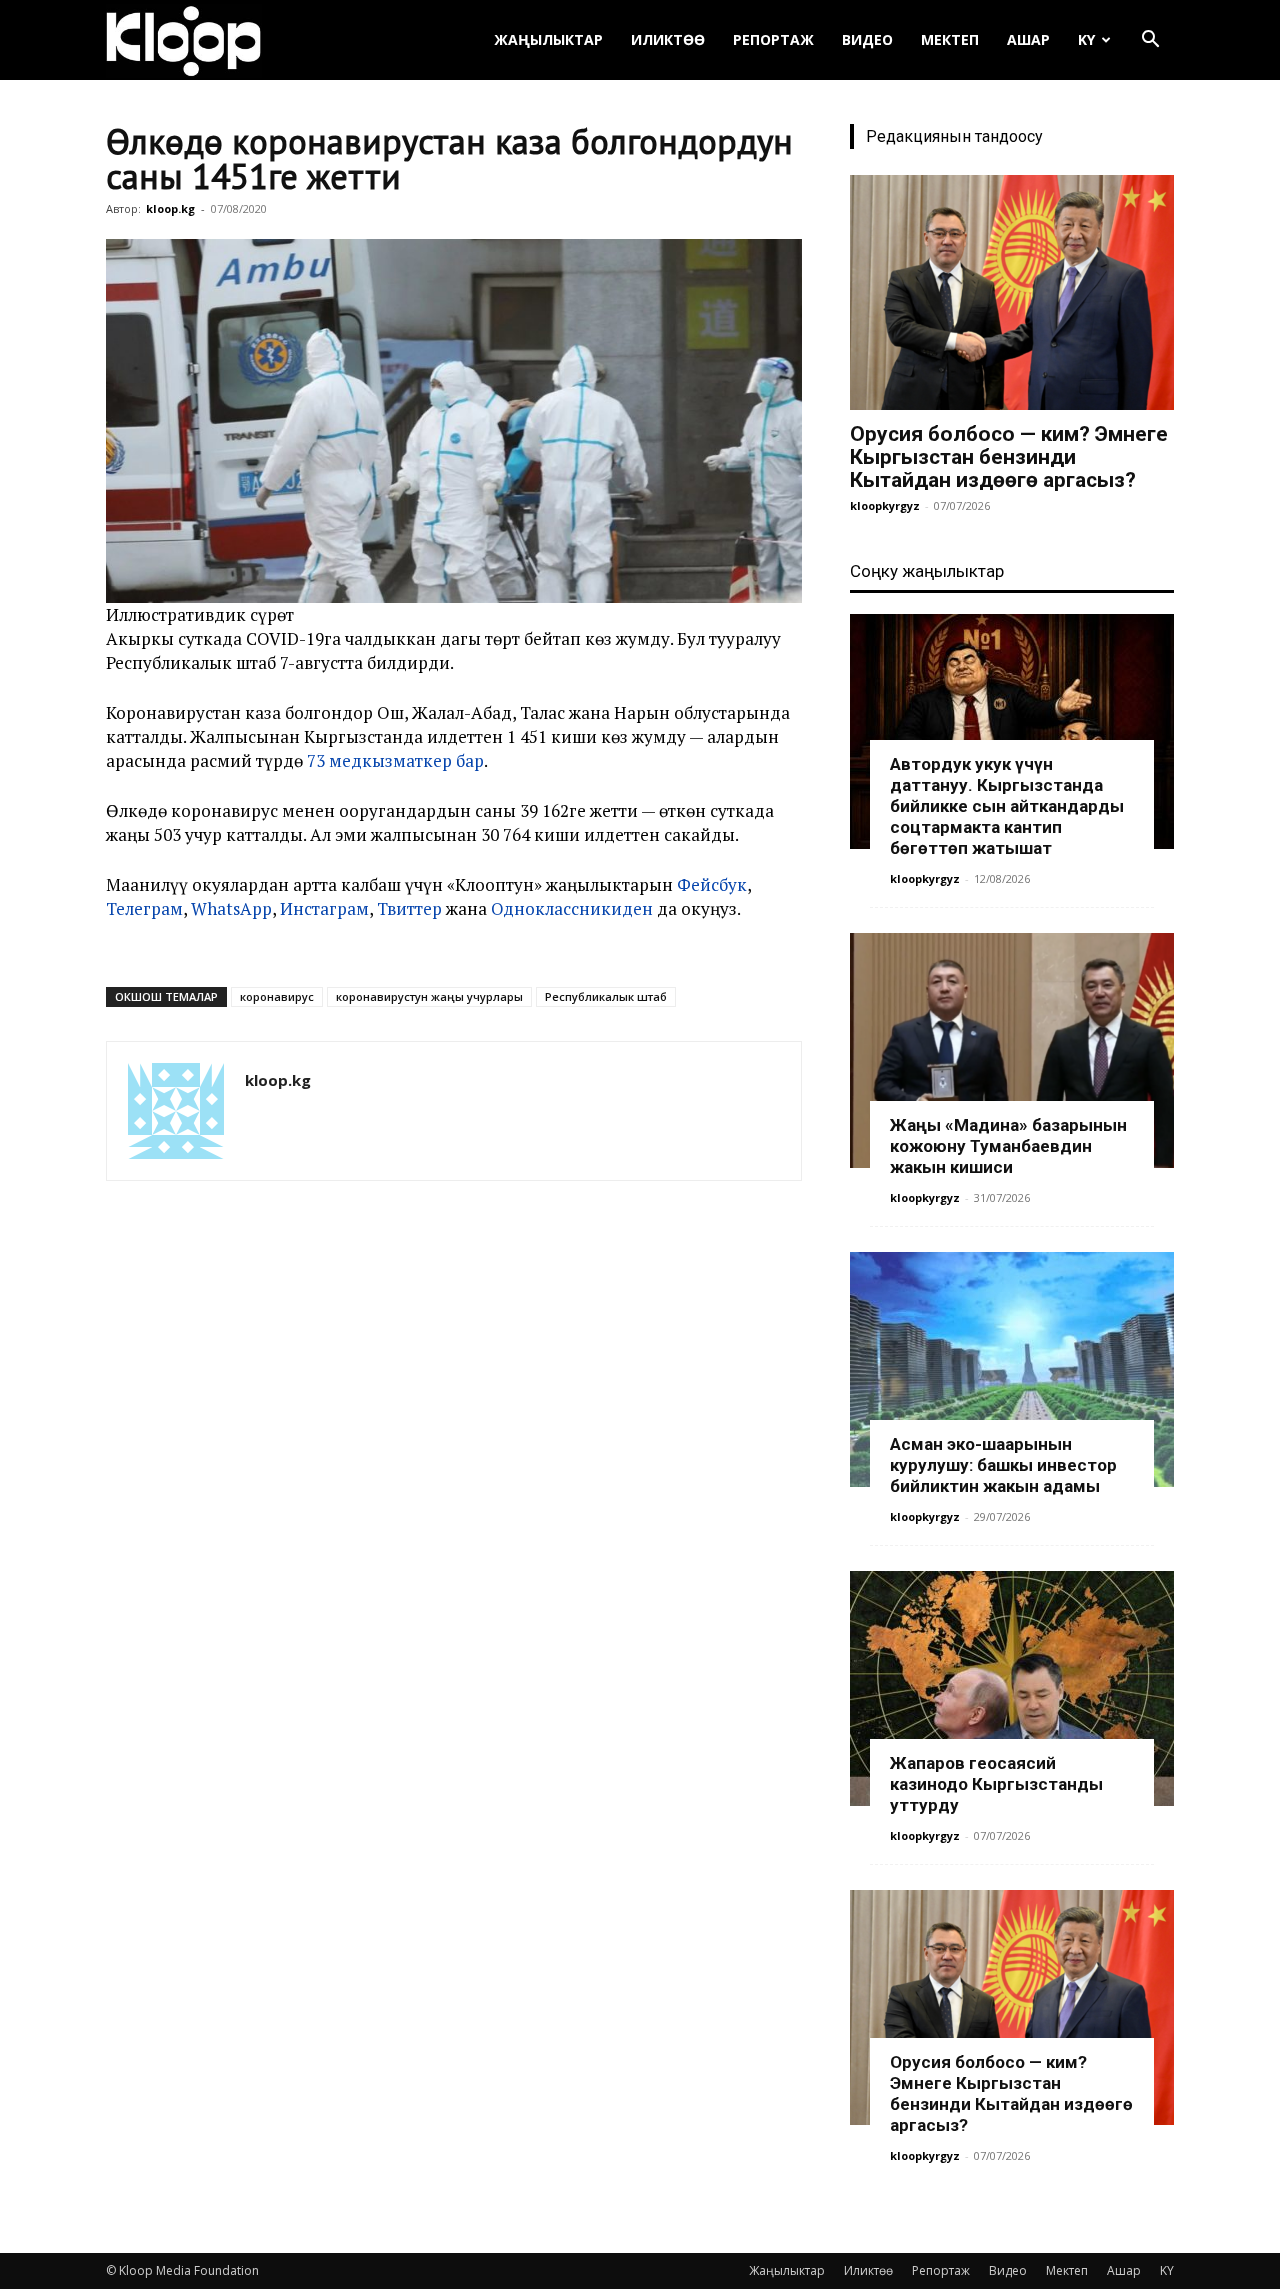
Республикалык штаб (606, 996)
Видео (867, 39)
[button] (1150, 41)
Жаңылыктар (548, 39)
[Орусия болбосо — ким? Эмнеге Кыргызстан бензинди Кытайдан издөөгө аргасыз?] (1012, 292)
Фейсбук (712, 884)
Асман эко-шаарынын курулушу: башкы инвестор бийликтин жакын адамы (1003, 1465)
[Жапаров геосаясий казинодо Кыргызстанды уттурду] (1012, 1688)
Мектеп (950, 39)
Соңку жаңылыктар (927, 571)
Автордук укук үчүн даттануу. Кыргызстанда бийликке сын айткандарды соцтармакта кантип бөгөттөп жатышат (1007, 806)
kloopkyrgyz (885, 505)
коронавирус (277, 996)
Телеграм (144, 908)
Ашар (1028, 39)
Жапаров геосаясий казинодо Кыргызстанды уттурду (996, 1784)
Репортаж (773, 39)
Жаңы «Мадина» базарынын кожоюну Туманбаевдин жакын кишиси (1008, 1146)
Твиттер (409, 908)
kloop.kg (170, 208)
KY (1086, 39)
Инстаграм (324, 908)
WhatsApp (231, 908)
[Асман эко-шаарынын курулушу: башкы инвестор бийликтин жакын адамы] (1012, 1369)
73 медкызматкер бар (395, 760)
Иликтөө (668, 39)
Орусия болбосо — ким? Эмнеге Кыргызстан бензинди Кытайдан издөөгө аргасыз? (1009, 457)
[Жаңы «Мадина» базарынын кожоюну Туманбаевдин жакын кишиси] (1012, 1050)
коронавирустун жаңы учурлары (429, 996)
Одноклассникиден (572, 908)
